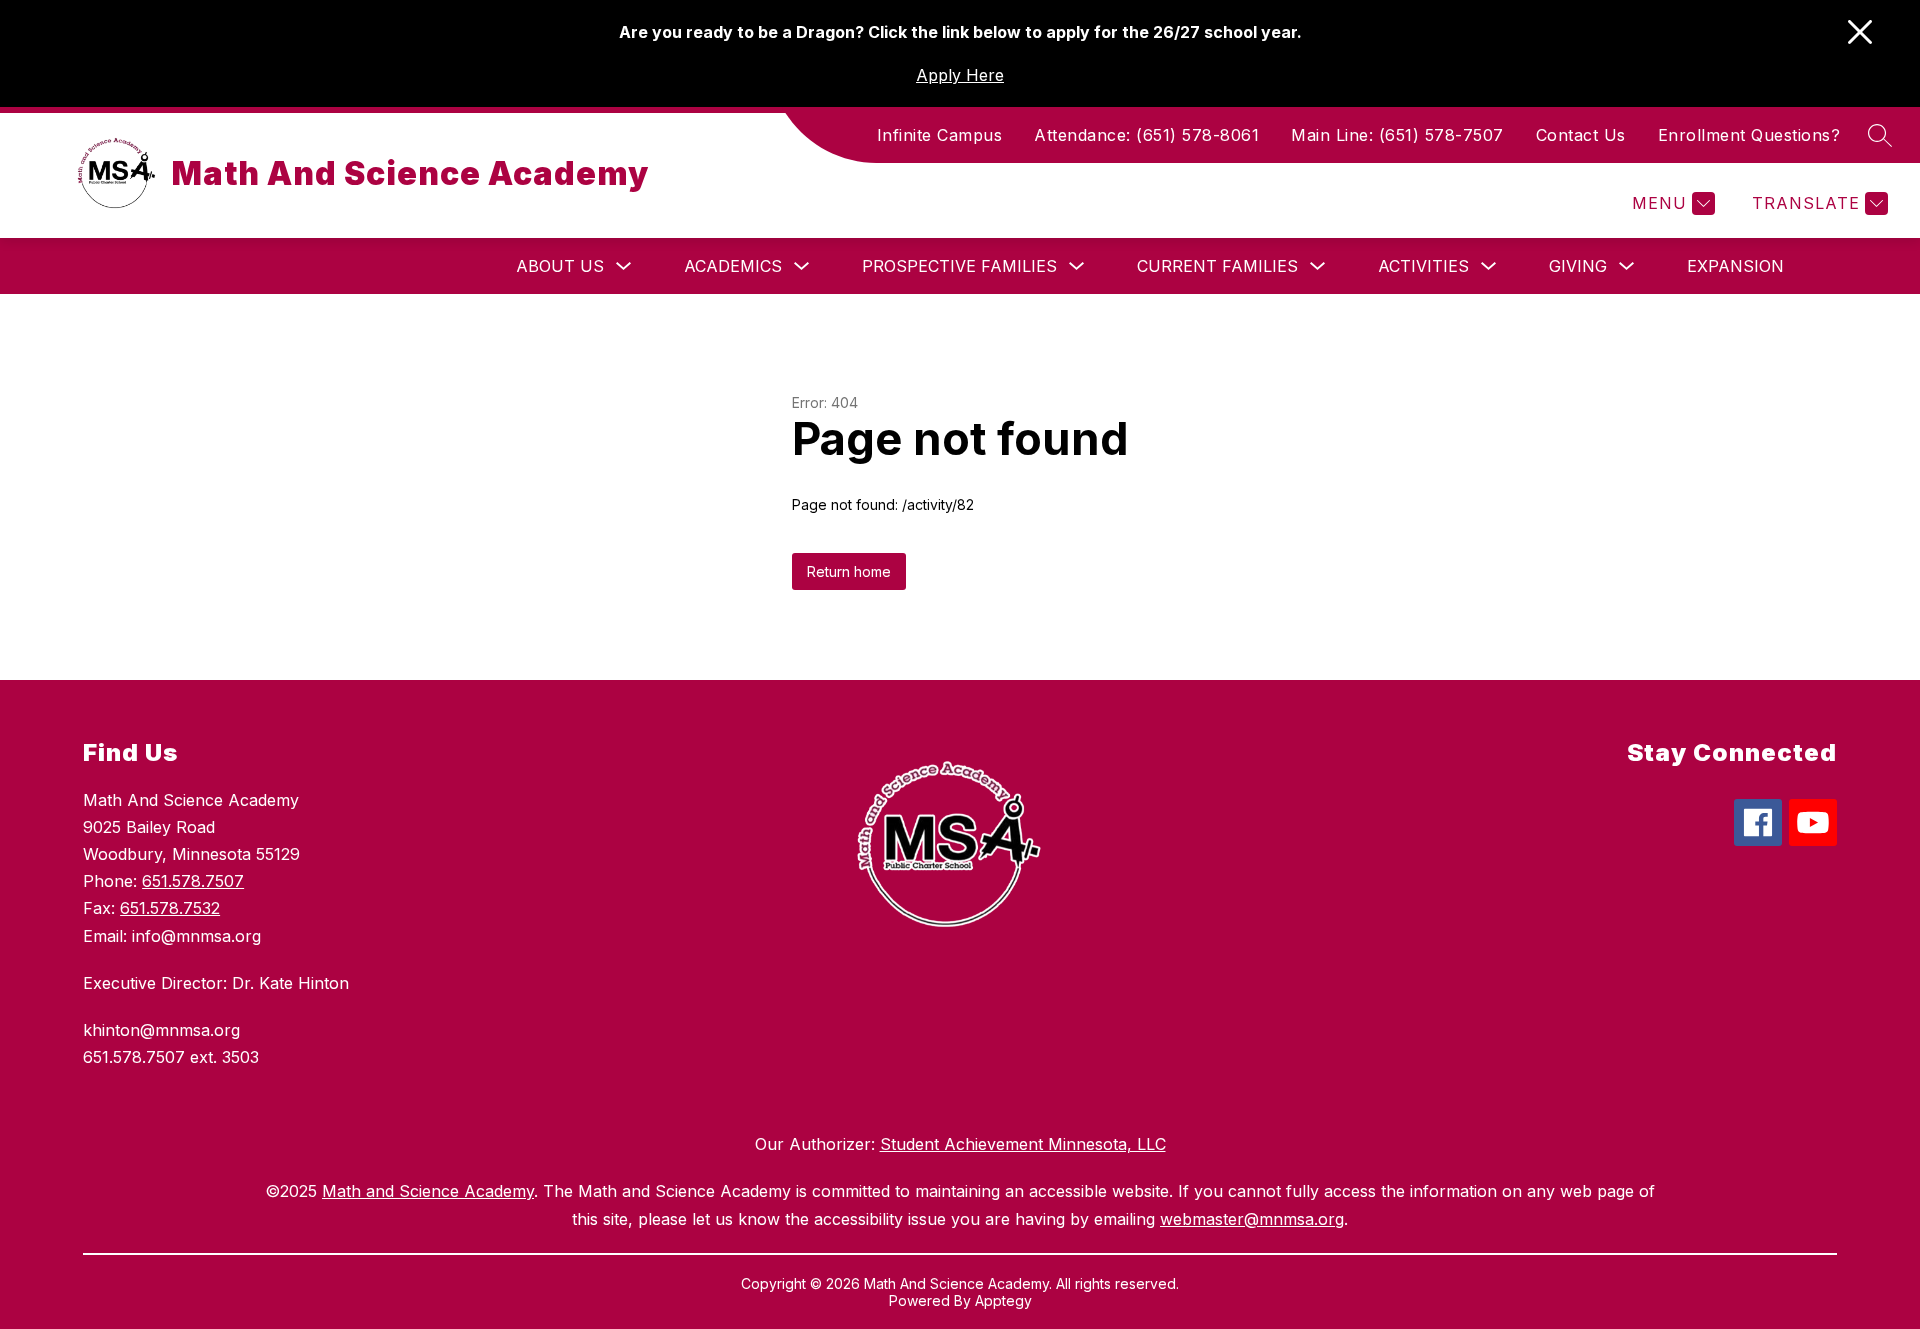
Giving (1578, 266)
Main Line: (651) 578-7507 (1397, 135)
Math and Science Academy (428, 1191)
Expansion (1735, 266)
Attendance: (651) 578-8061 (1146, 135)
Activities (1423, 266)
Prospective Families (959, 266)
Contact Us (1581, 135)
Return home (849, 571)
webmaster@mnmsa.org (1252, 1219)
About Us (560, 266)
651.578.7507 (193, 881)
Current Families (1217, 266)
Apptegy (1003, 1300)
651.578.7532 (170, 908)
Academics (733, 266)
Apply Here (960, 75)
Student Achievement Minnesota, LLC (1023, 1144)
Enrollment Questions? (1749, 135)
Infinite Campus (940, 135)
